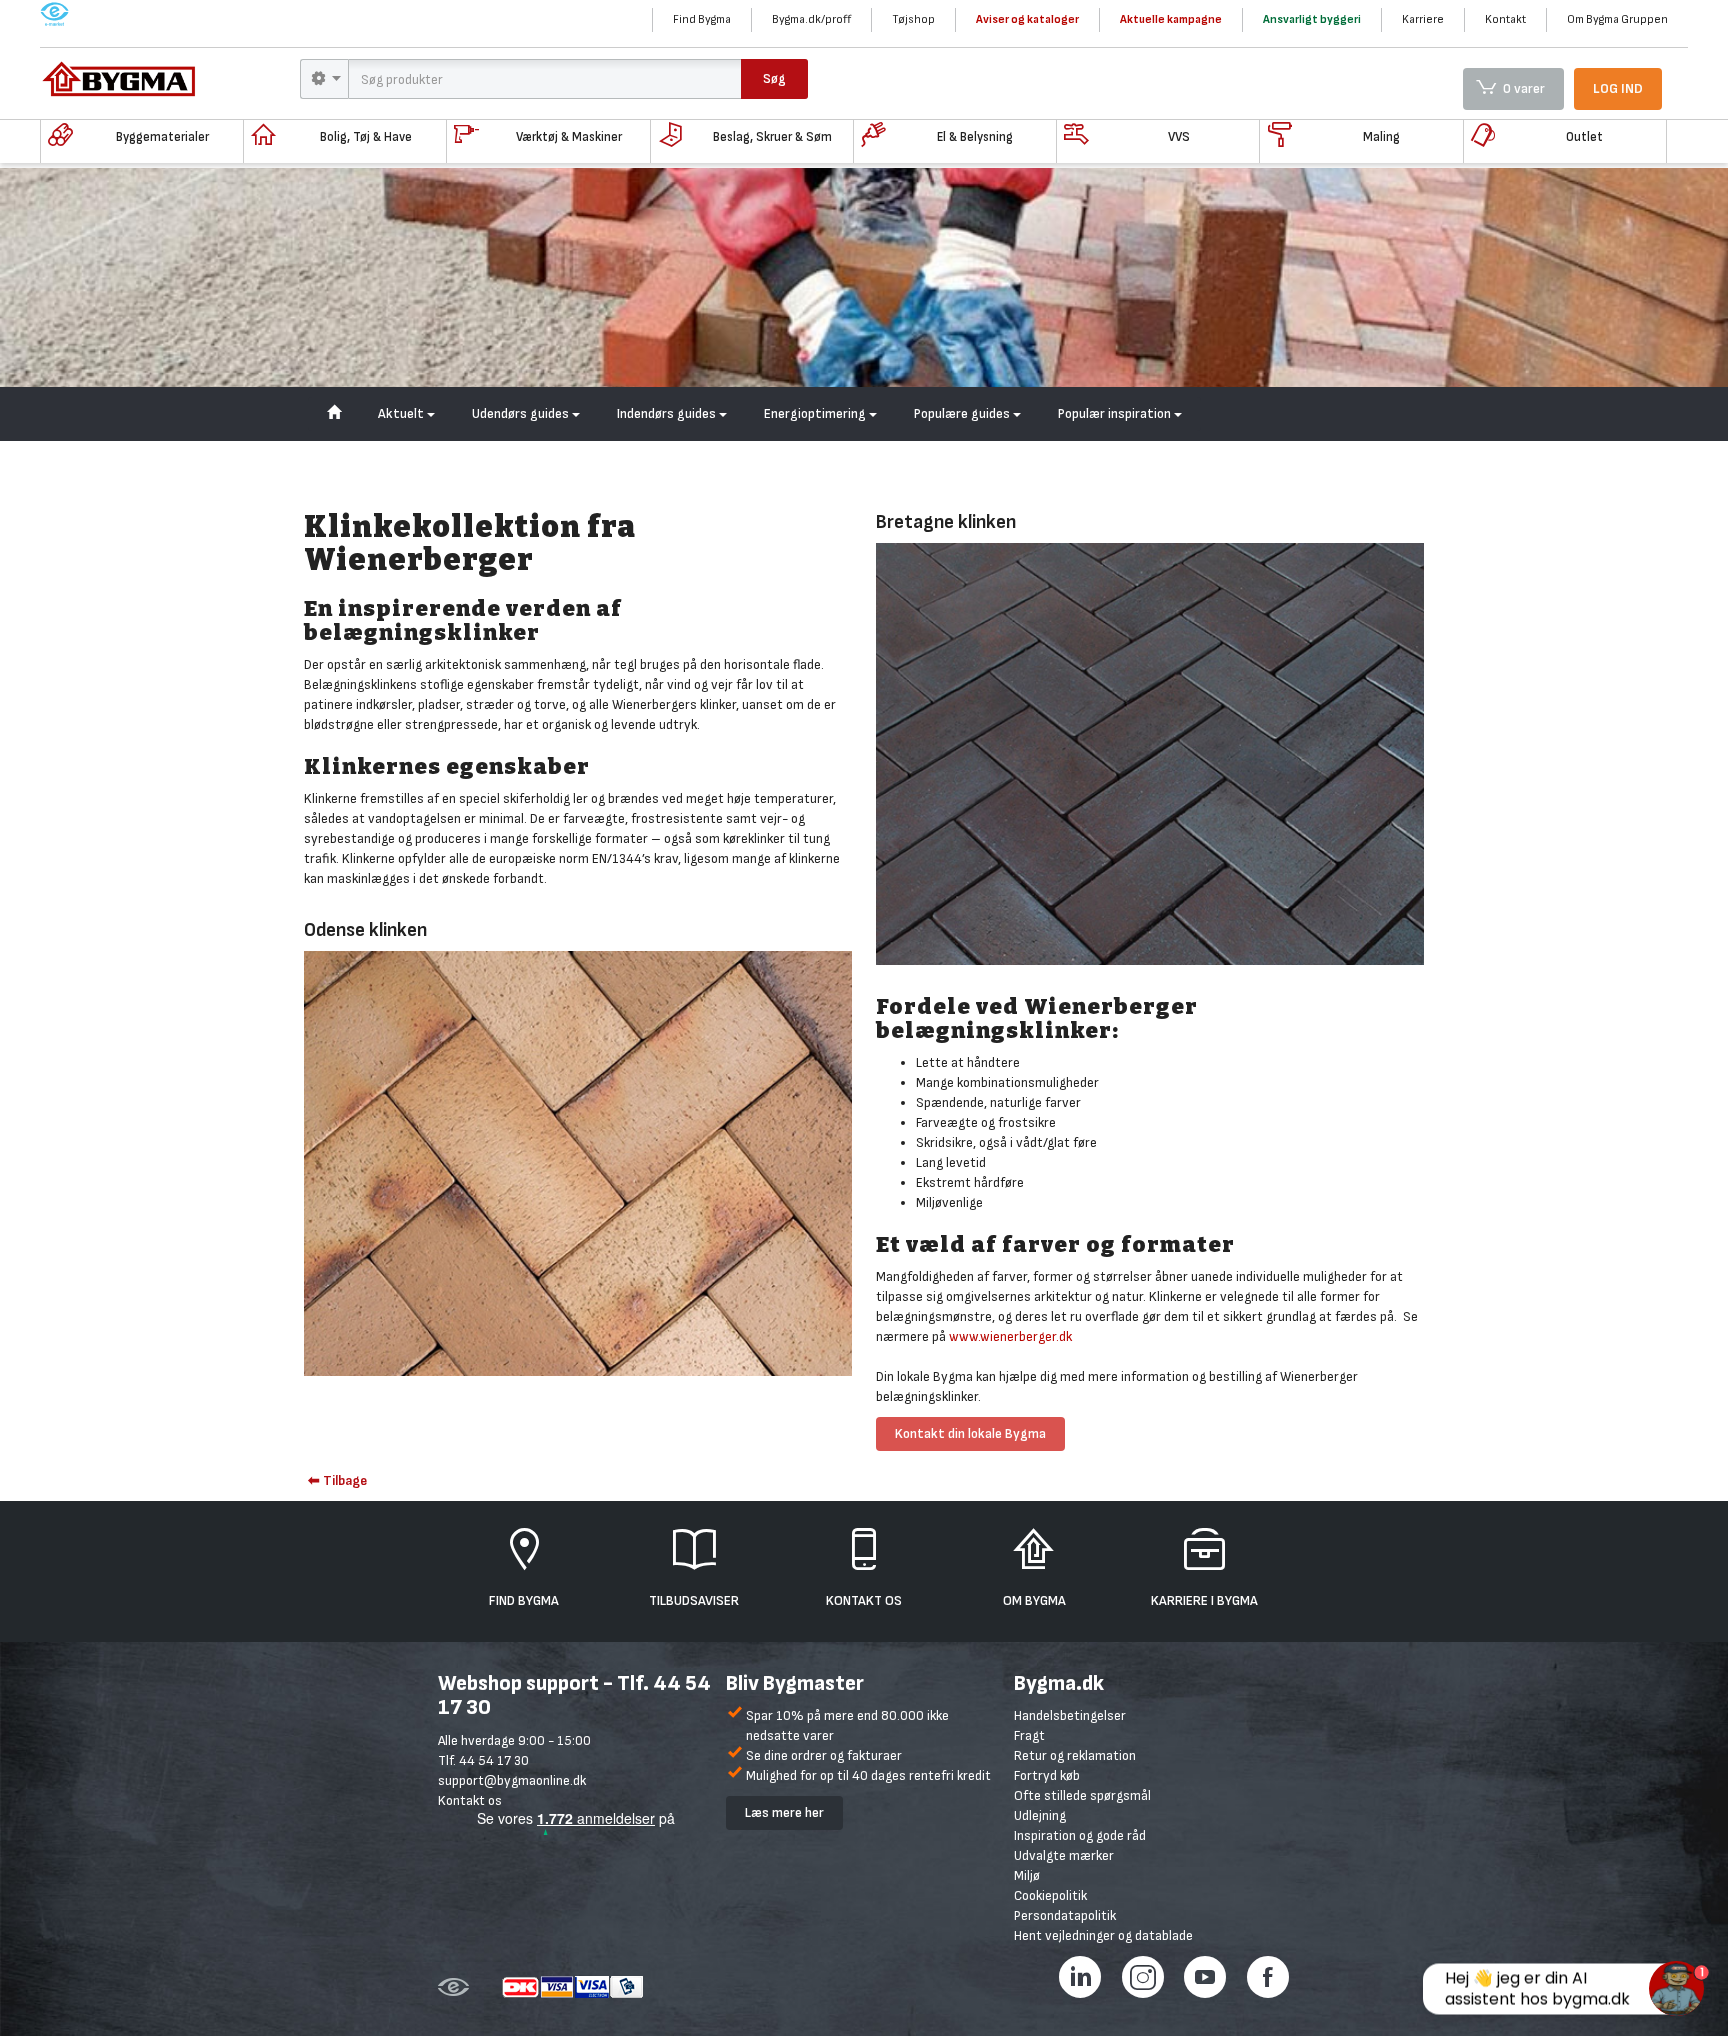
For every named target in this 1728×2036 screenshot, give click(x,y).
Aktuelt (402, 413)
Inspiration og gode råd (1080, 1835)
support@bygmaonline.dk (512, 1780)
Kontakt (1505, 19)
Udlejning (1040, 1815)
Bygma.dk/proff (811, 19)
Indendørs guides (668, 413)
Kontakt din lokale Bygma (970, 1433)
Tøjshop (913, 19)
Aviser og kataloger (1027, 19)
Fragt (1029, 1735)
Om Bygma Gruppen (1617, 19)
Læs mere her (784, 1812)
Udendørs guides (522, 413)
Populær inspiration (1116, 413)
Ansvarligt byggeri (1312, 19)
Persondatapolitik (1065, 1915)
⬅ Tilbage (337, 1480)
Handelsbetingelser (1070, 1715)
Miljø (1027, 1875)
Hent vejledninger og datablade (1103, 1935)
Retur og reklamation (1075, 1755)
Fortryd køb (1047, 1775)
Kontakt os (470, 1800)
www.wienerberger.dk (1010, 1336)
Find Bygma (702, 19)
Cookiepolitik (1050, 1895)
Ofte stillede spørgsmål (1082, 1795)
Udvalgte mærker (1064, 1855)
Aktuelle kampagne (1171, 19)
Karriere (1423, 19)
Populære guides (963, 413)
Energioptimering (816, 413)
